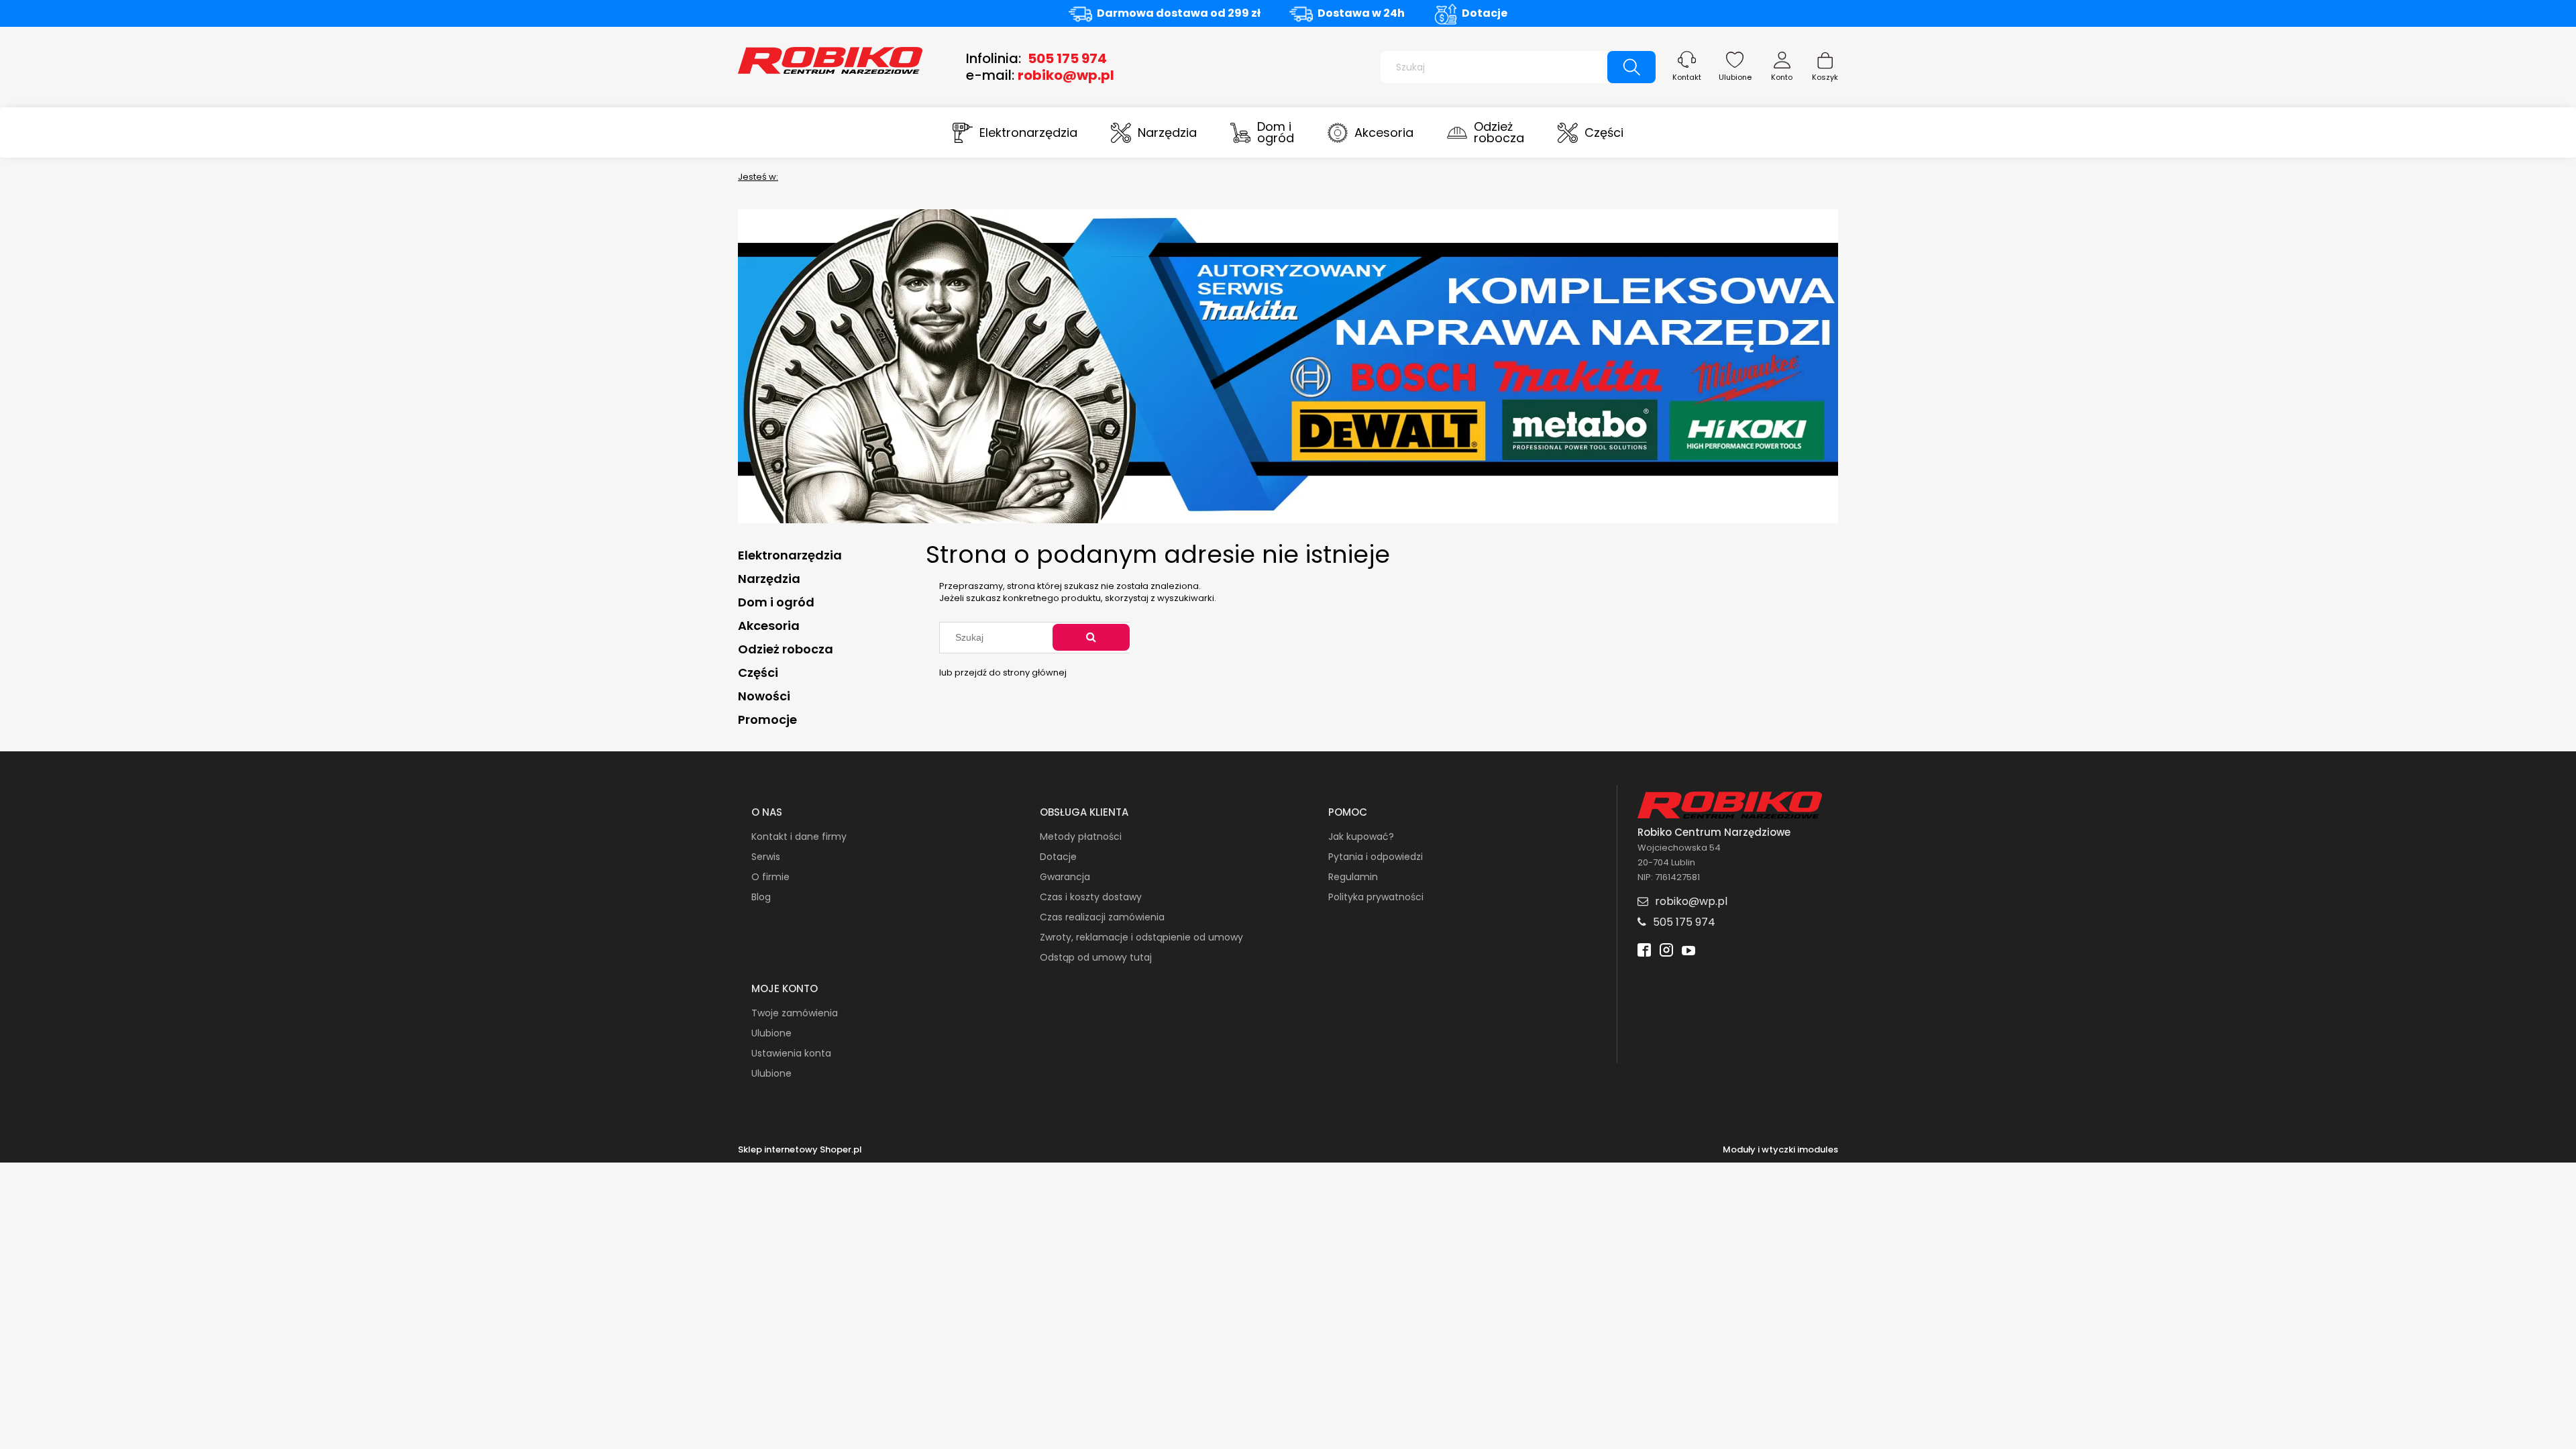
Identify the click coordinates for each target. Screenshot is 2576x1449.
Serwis (766, 857)
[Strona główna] (830, 59)
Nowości (764, 696)
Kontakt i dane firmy (799, 837)
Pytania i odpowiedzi (1376, 857)
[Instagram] (1666, 952)
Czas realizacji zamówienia (1102, 917)
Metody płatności (1081, 837)
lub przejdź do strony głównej (1003, 673)
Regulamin (1353, 877)
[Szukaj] (1631, 67)
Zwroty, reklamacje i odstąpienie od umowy (1141, 937)
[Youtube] (1688, 952)
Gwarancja (1065, 877)
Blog (761, 897)
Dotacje (1485, 13)
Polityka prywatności (1376, 897)
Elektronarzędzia (790, 555)
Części (758, 673)
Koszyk (1825, 77)
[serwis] (1288, 365)
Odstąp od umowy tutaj (1096, 957)
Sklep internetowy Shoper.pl (800, 1150)
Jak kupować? (1361, 837)
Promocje (767, 719)
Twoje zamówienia (795, 1013)
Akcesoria (769, 626)
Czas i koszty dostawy (1091, 897)
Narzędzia (769, 579)
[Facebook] (1644, 952)
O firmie (770, 877)
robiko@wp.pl (1066, 75)
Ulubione (1735, 77)
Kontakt (1687, 77)
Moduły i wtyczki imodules (1780, 1150)
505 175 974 (1067, 58)
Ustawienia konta (791, 1053)
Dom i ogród (776, 602)
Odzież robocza (786, 649)
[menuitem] (1015, 132)
